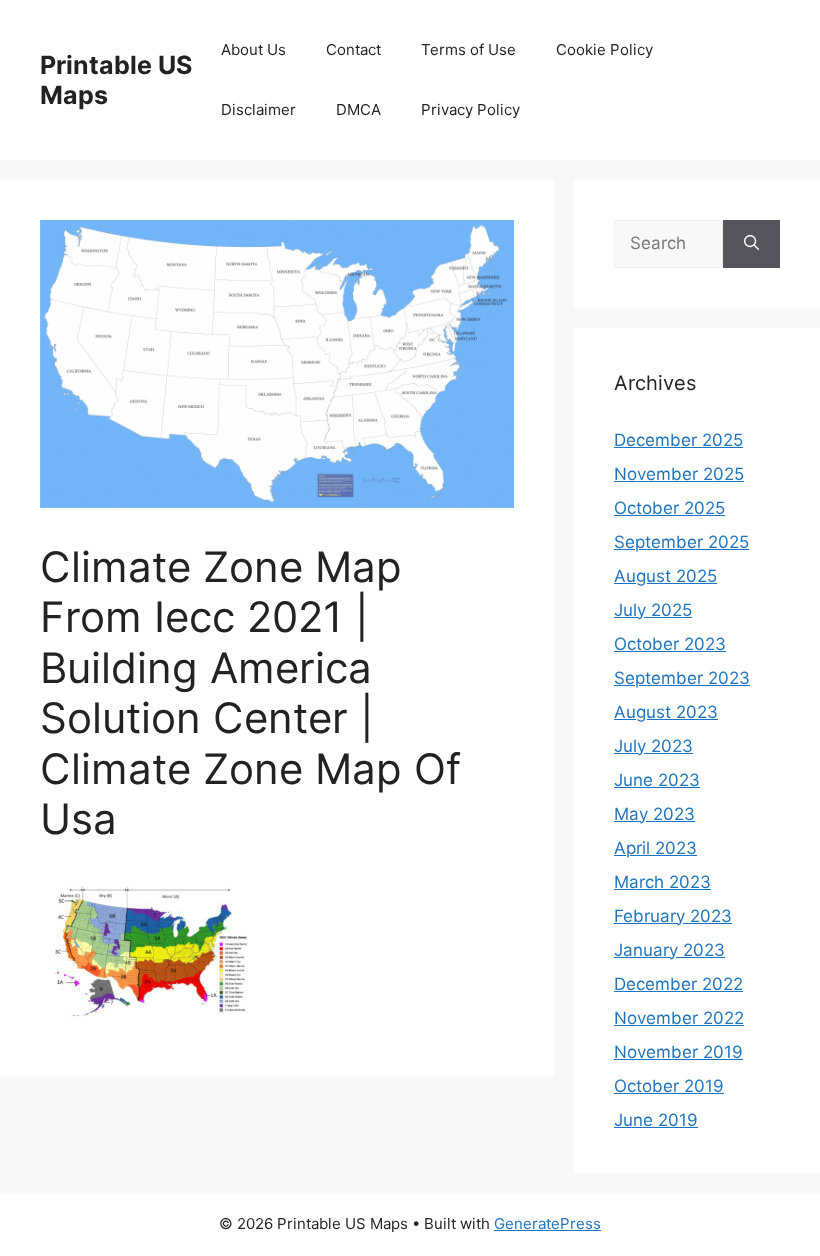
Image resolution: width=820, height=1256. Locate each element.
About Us (253, 49)
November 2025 (679, 474)
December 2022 (678, 984)
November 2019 (678, 1052)
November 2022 (679, 1018)
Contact (353, 49)
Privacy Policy (470, 109)
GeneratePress (547, 1223)
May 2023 (654, 814)
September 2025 (681, 542)
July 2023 (653, 746)
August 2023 (666, 712)
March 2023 (662, 882)
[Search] (751, 244)
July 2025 (653, 610)
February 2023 (673, 916)
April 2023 (655, 848)
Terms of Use (468, 49)
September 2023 (682, 678)
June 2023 (657, 780)
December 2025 (678, 440)
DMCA (358, 109)
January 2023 (669, 950)
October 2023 (670, 644)
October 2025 (669, 508)
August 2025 (665, 576)
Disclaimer (258, 109)
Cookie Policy (604, 49)
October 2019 (669, 1086)
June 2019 (656, 1120)
